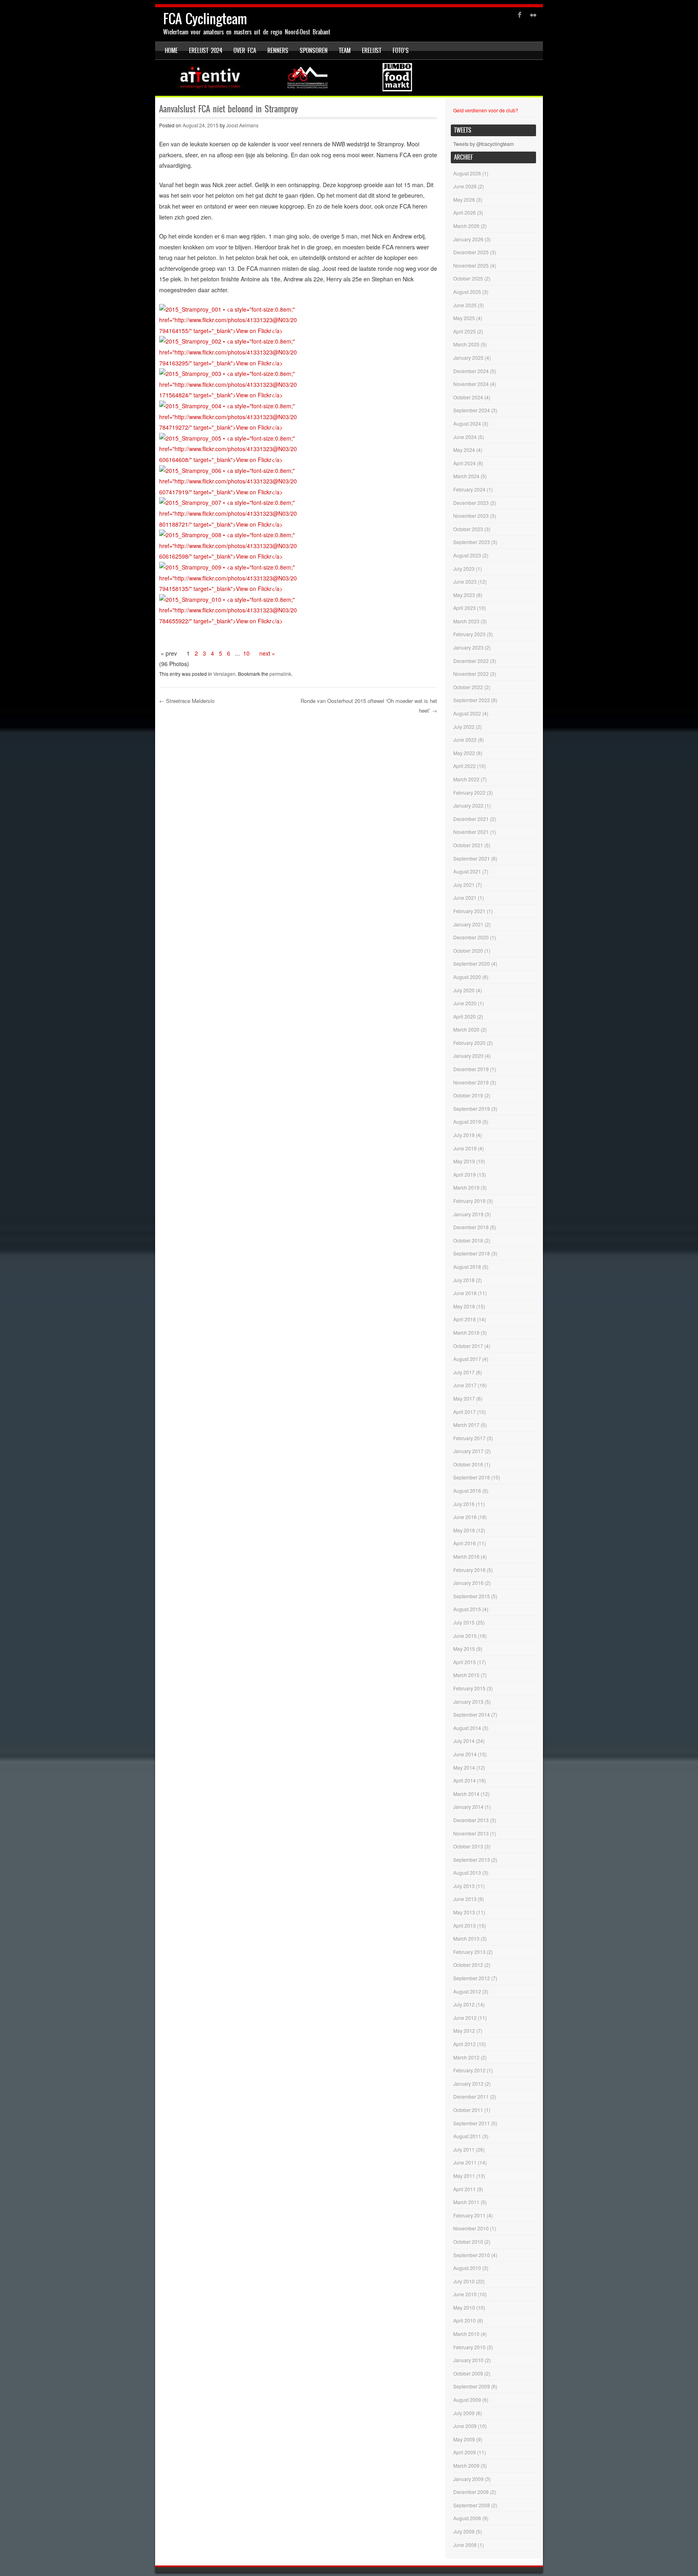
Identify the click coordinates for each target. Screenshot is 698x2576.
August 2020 (467, 977)
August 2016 (467, 1491)
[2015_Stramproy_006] (229, 492)
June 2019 (465, 1148)
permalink (280, 674)
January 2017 (468, 1451)
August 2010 (467, 2268)
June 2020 (465, 1003)
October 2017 (468, 1346)
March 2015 (466, 1675)
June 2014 (465, 1754)
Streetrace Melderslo (187, 701)
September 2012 (472, 1978)
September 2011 (472, 2123)
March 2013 (466, 1938)
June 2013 (465, 1899)
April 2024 (465, 463)
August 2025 (467, 292)
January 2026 (468, 239)
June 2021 (465, 898)
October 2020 (468, 950)
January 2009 (468, 2479)
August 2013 (467, 1872)
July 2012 (464, 2004)
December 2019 (471, 1069)
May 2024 (464, 450)
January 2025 (468, 358)
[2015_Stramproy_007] (229, 524)
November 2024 (471, 384)
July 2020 (464, 990)
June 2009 (465, 2426)
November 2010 (471, 2228)
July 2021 (464, 885)
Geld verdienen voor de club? (486, 110)
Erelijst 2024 (206, 51)
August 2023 (467, 555)
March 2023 (466, 621)
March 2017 (466, 1425)
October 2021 (468, 845)
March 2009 (466, 2465)
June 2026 (465, 186)
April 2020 (465, 1016)
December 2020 (471, 937)
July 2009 (464, 2413)
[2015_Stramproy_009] (229, 589)
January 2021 (468, 924)
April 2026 (465, 212)
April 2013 (465, 1925)
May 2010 (464, 2307)
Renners (278, 51)
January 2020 (468, 1056)
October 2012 (468, 1965)
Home (171, 51)
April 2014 (465, 1780)
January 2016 (468, 1583)
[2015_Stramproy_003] (229, 395)
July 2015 (464, 1622)
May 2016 (464, 1530)
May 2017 (464, 1398)
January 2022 (468, 805)
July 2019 (464, 1135)
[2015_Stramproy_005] (229, 460)
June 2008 (465, 2545)
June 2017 (465, 1385)
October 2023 (468, 529)
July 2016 (464, 1504)
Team (345, 51)
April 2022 (465, 766)
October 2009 (468, 2373)
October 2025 (468, 278)
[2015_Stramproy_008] (229, 556)
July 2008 (464, 2531)
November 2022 (471, 674)
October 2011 (468, 2110)
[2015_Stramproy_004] (229, 427)
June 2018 (465, 1293)
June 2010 (465, 2294)
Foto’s (401, 51)
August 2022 (467, 713)
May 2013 (464, 1912)
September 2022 (472, 700)
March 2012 (466, 2057)
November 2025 (471, 265)
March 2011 (466, 2202)
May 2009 (464, 2439)
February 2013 (469, 1952)
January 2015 (468, 1702)
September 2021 (472, 858)
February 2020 (469, 1043)
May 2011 (464, 2176)
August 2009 (467, 2400)
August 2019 (467, 1121)
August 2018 (467, 1267)
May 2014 (464, 1767)
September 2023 (472, 542)
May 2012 (464, 2031)
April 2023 (465, 608)
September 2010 (472, 2255)
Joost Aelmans (242, 125)
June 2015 (465, 1636)
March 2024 (466, 476)
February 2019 (469, 1201)
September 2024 (472, 410)
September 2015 (472, 1596)
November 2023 (471, 516)
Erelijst (372, 51)
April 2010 (465, 2320)
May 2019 (464, 1161)
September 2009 (472, 2386)
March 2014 (466, 1794)
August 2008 (467, 2518)
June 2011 (465, 2162)
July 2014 (464, 1741)
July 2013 (464, 1886)
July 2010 (464, 2281)
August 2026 (467, 173)
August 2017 (467, 1359)
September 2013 (472, 1860)
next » (267, 653)
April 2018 (465, 1319)
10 (246, 653)
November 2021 (471, 832)
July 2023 (464, 569)
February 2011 (469, 2215)
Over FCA (245, 51)
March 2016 (466, 1556)
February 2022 (469, 792)
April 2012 (465, 2044)
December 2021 (471, 819)
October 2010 (468, 2242)
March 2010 (466, 2334)
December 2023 (471, 503)
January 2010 (468, 2360)
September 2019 (472, 1109)
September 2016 (472, 1477)
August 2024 (467, 423)
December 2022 (471, 661)
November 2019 (471, 1082)
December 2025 (471, 252)
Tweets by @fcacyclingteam (484, 144)
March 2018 (466, 1332)
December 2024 (471, 371)
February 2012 (469, 2070)
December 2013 (471, 1820)
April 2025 (465, 331)
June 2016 (465, 1517)
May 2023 (464, 595)
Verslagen (224, 674)
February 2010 (469, 2347)
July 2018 (464, 1280)
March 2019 (466, 1187)
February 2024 (469, 489)
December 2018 (471, 1227)
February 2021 (469, 911)
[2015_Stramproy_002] (229, 363)
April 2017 (465, 1412)
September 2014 (472, 1714)
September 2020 (472, 963)
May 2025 (464, 318)
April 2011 (465, 2189)
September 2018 (472, 1253)
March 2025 (466, 344)
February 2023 (469, 634)
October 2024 (468, 397)
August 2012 (467, 1991)
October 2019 (468, 1095)
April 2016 (465, 1543)
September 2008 (472, 2505)
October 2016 (468, 1464)
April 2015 (465, 1662)
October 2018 (468, 1240)
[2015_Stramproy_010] (229, 621)
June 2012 (465, 2018)
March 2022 (466, 779)
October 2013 (468, 1846)
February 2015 (469, 1688)
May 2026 (464, 199)
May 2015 (464, 1649)
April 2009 (465, 2452)
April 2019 (465, 1174)
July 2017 (464, 1372)
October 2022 (468, 687)
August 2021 (467, 871)
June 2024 (465, 437)
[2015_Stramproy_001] (229, 331)
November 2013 (471, 1833)
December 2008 (471, 2492)
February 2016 (469, 1570)
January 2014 (468, 1807)
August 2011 (467, 2136)
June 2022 (465, 739)
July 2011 (464, 2149)
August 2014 (467, 1728)
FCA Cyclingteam (205, 19)
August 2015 (467, 1609)
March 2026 (466, 226)
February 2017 (469, 1438)
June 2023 (465, 581)
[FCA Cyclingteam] (349, 78)
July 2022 (464, 727)
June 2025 (465, 305)
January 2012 (468, 2083)
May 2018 (464, 1306)
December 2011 (471, 2096)
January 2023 (468, 647)
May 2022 (464, 753)
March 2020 (466, 1029)
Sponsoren (314, 51)
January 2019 (468, 1214)
